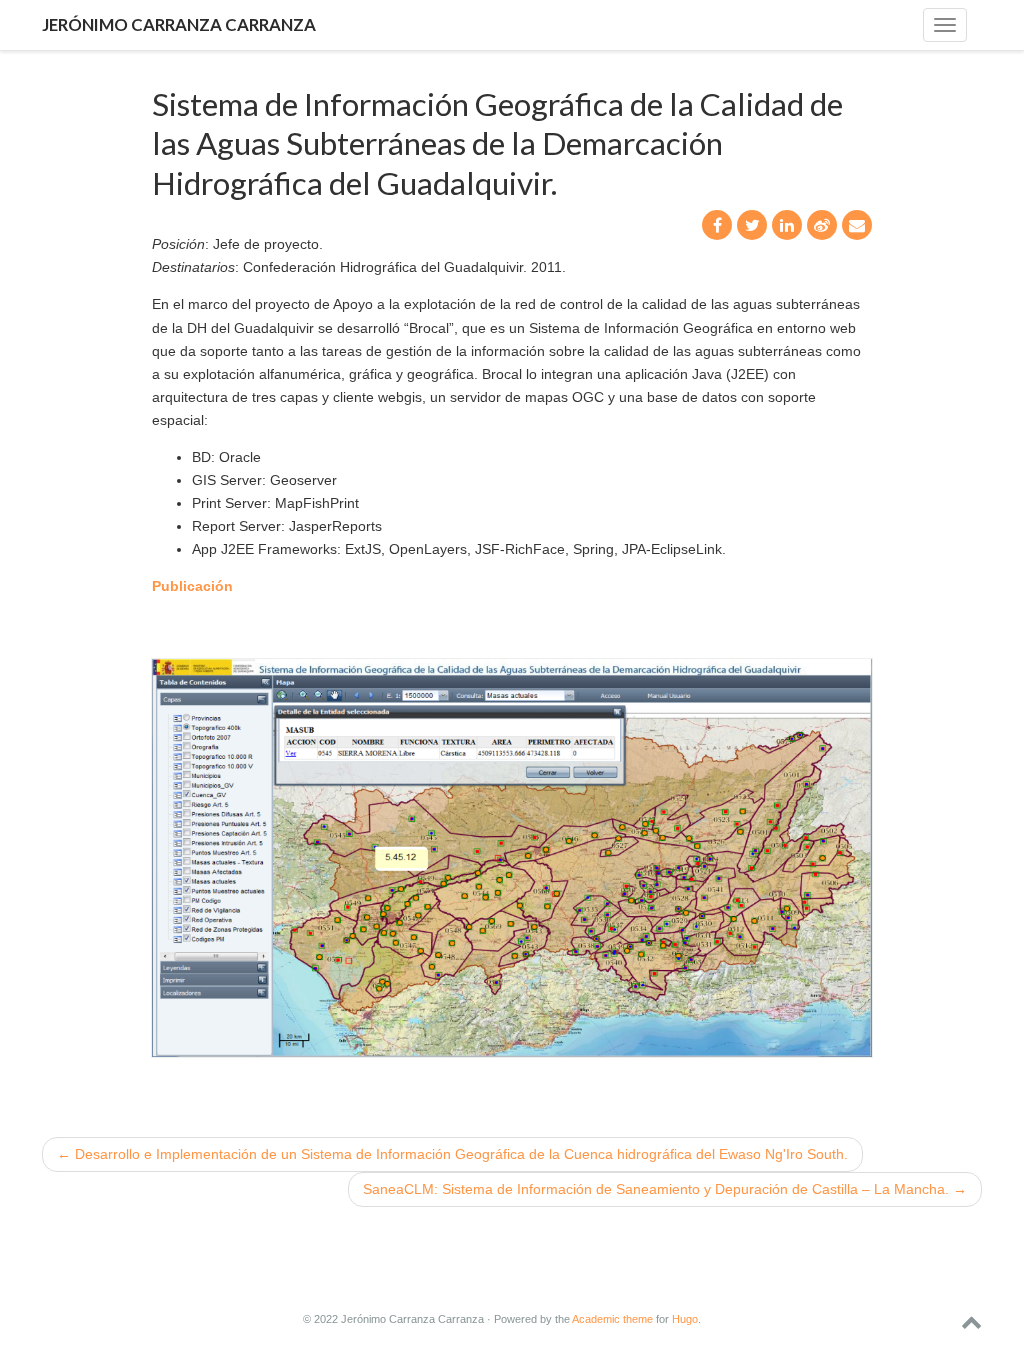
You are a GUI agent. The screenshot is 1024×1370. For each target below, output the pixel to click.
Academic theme (612, 1319)
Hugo (685, 1319)
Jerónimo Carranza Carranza (179, 24)
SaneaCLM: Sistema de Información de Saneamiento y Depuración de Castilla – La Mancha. (665, 1189)
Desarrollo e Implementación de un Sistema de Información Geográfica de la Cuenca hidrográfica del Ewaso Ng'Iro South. (452, 1154)
